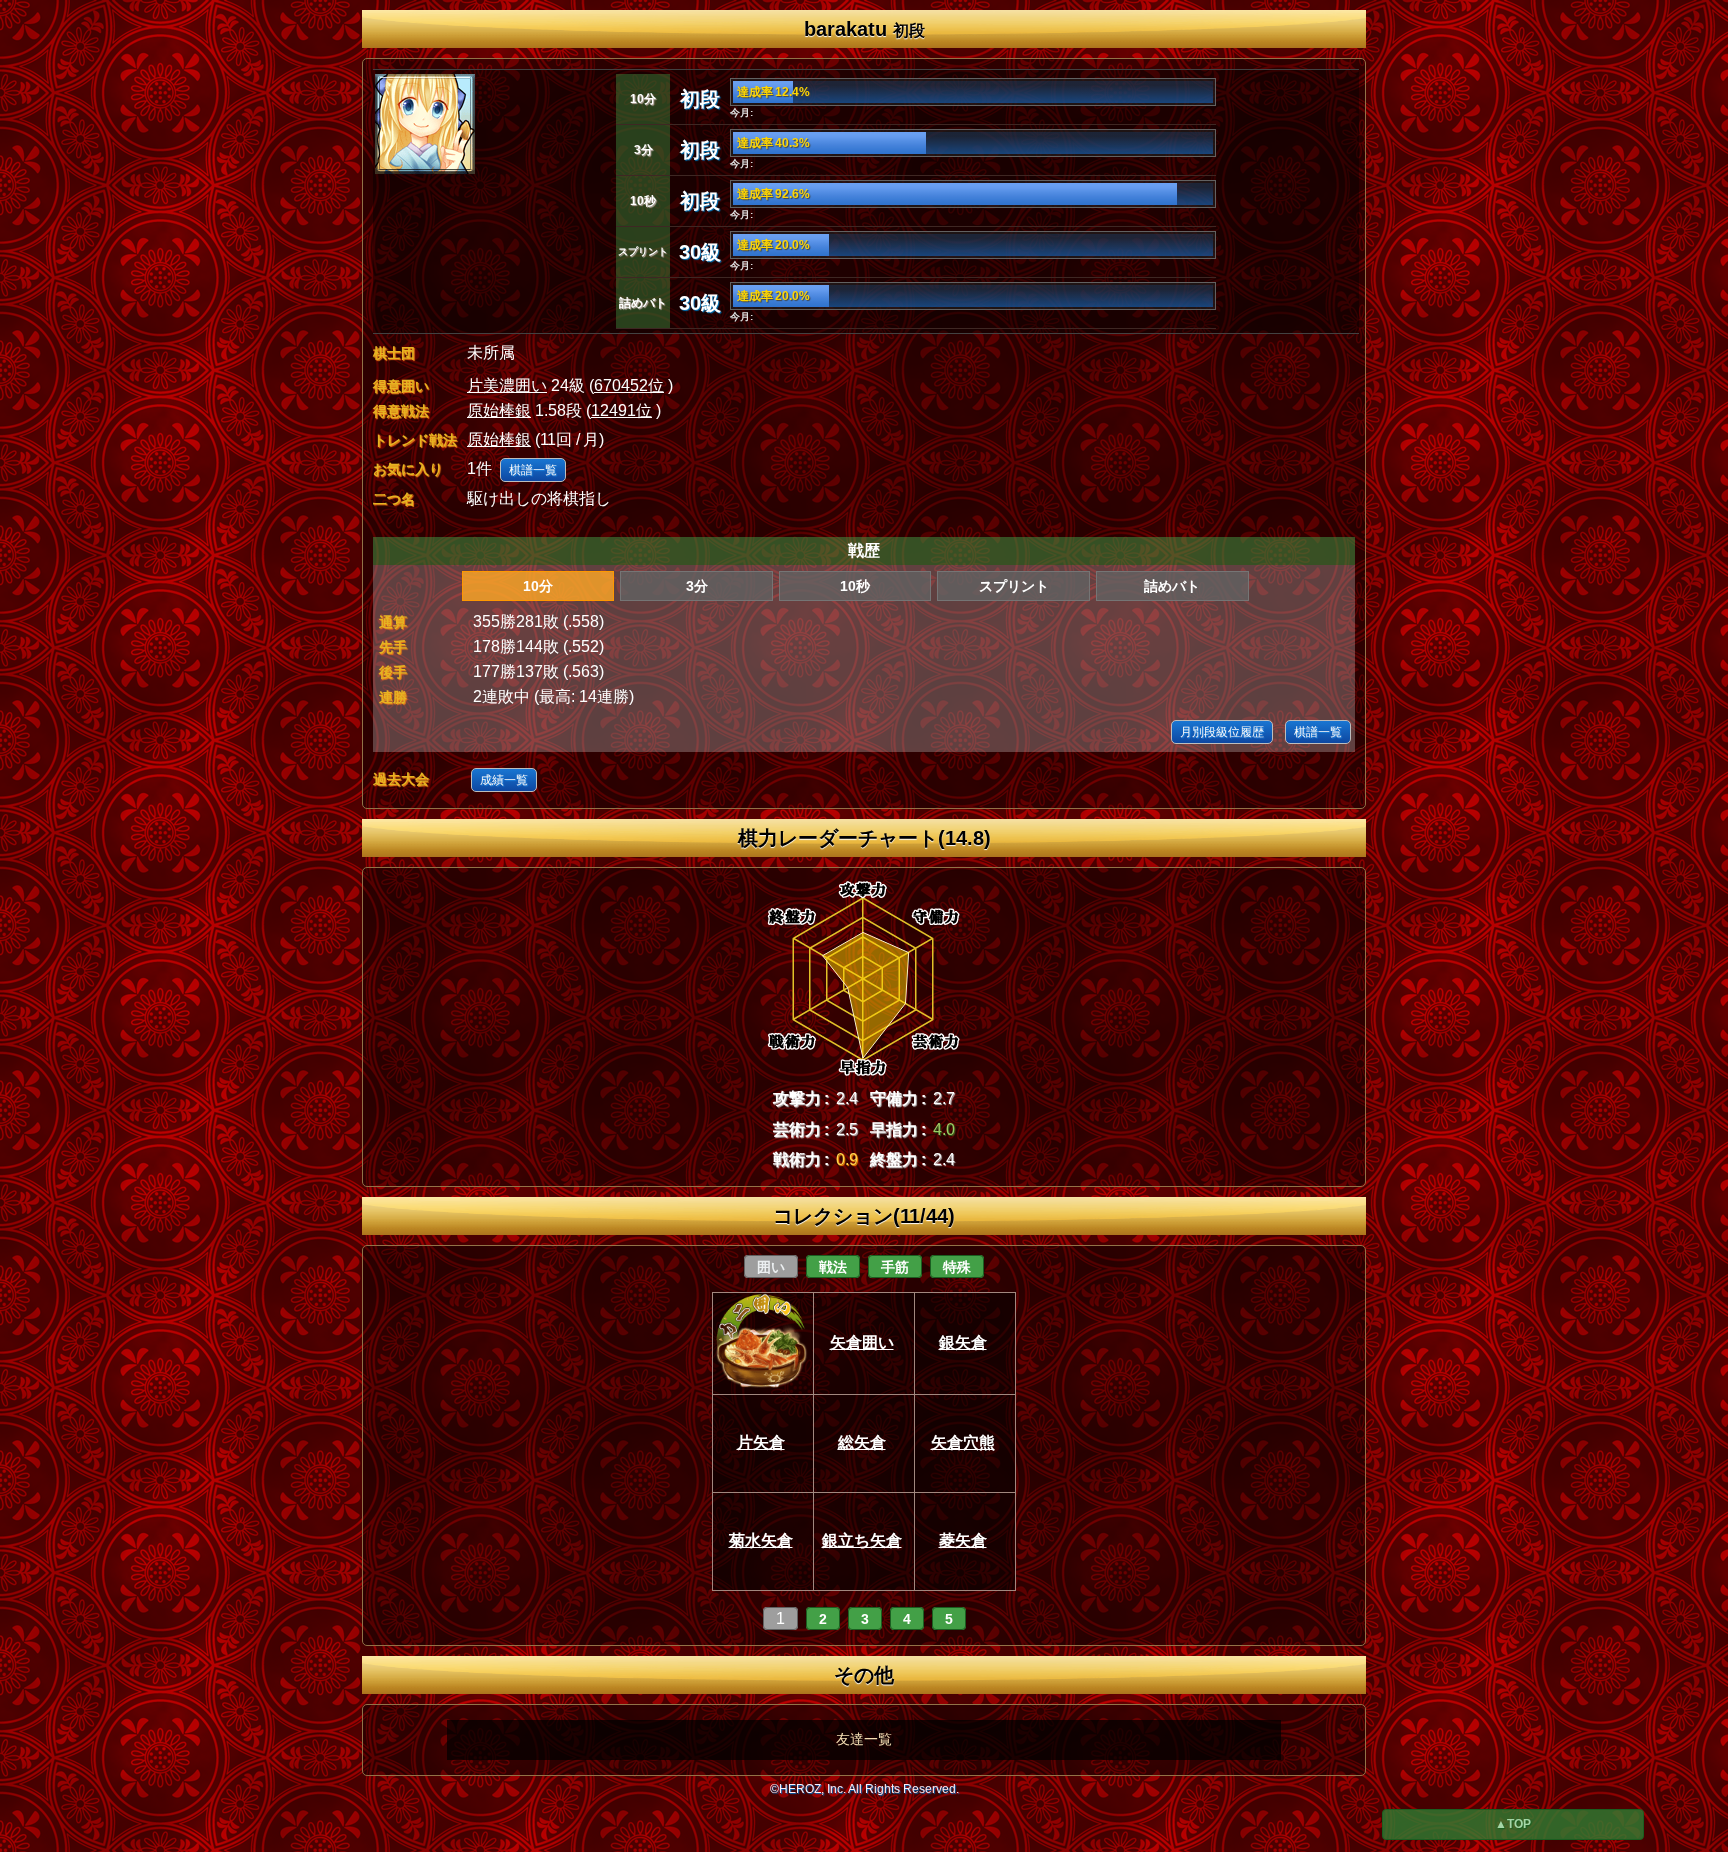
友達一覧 (864, 1739)
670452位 (629, 385)
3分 (697, 586)
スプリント (1014, 586)
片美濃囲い (507, 385)
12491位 (621, 410)
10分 (538, 586)
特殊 (957, 1267)
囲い (771, 1267)
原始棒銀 (499, 410)
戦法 (833, 1267)
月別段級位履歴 (1222, 732)
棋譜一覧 (533, 470)
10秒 (855, 586)
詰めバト (1172, 586)
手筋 (895, 1267)
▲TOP (1513, 1824)
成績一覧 (504, 780)
